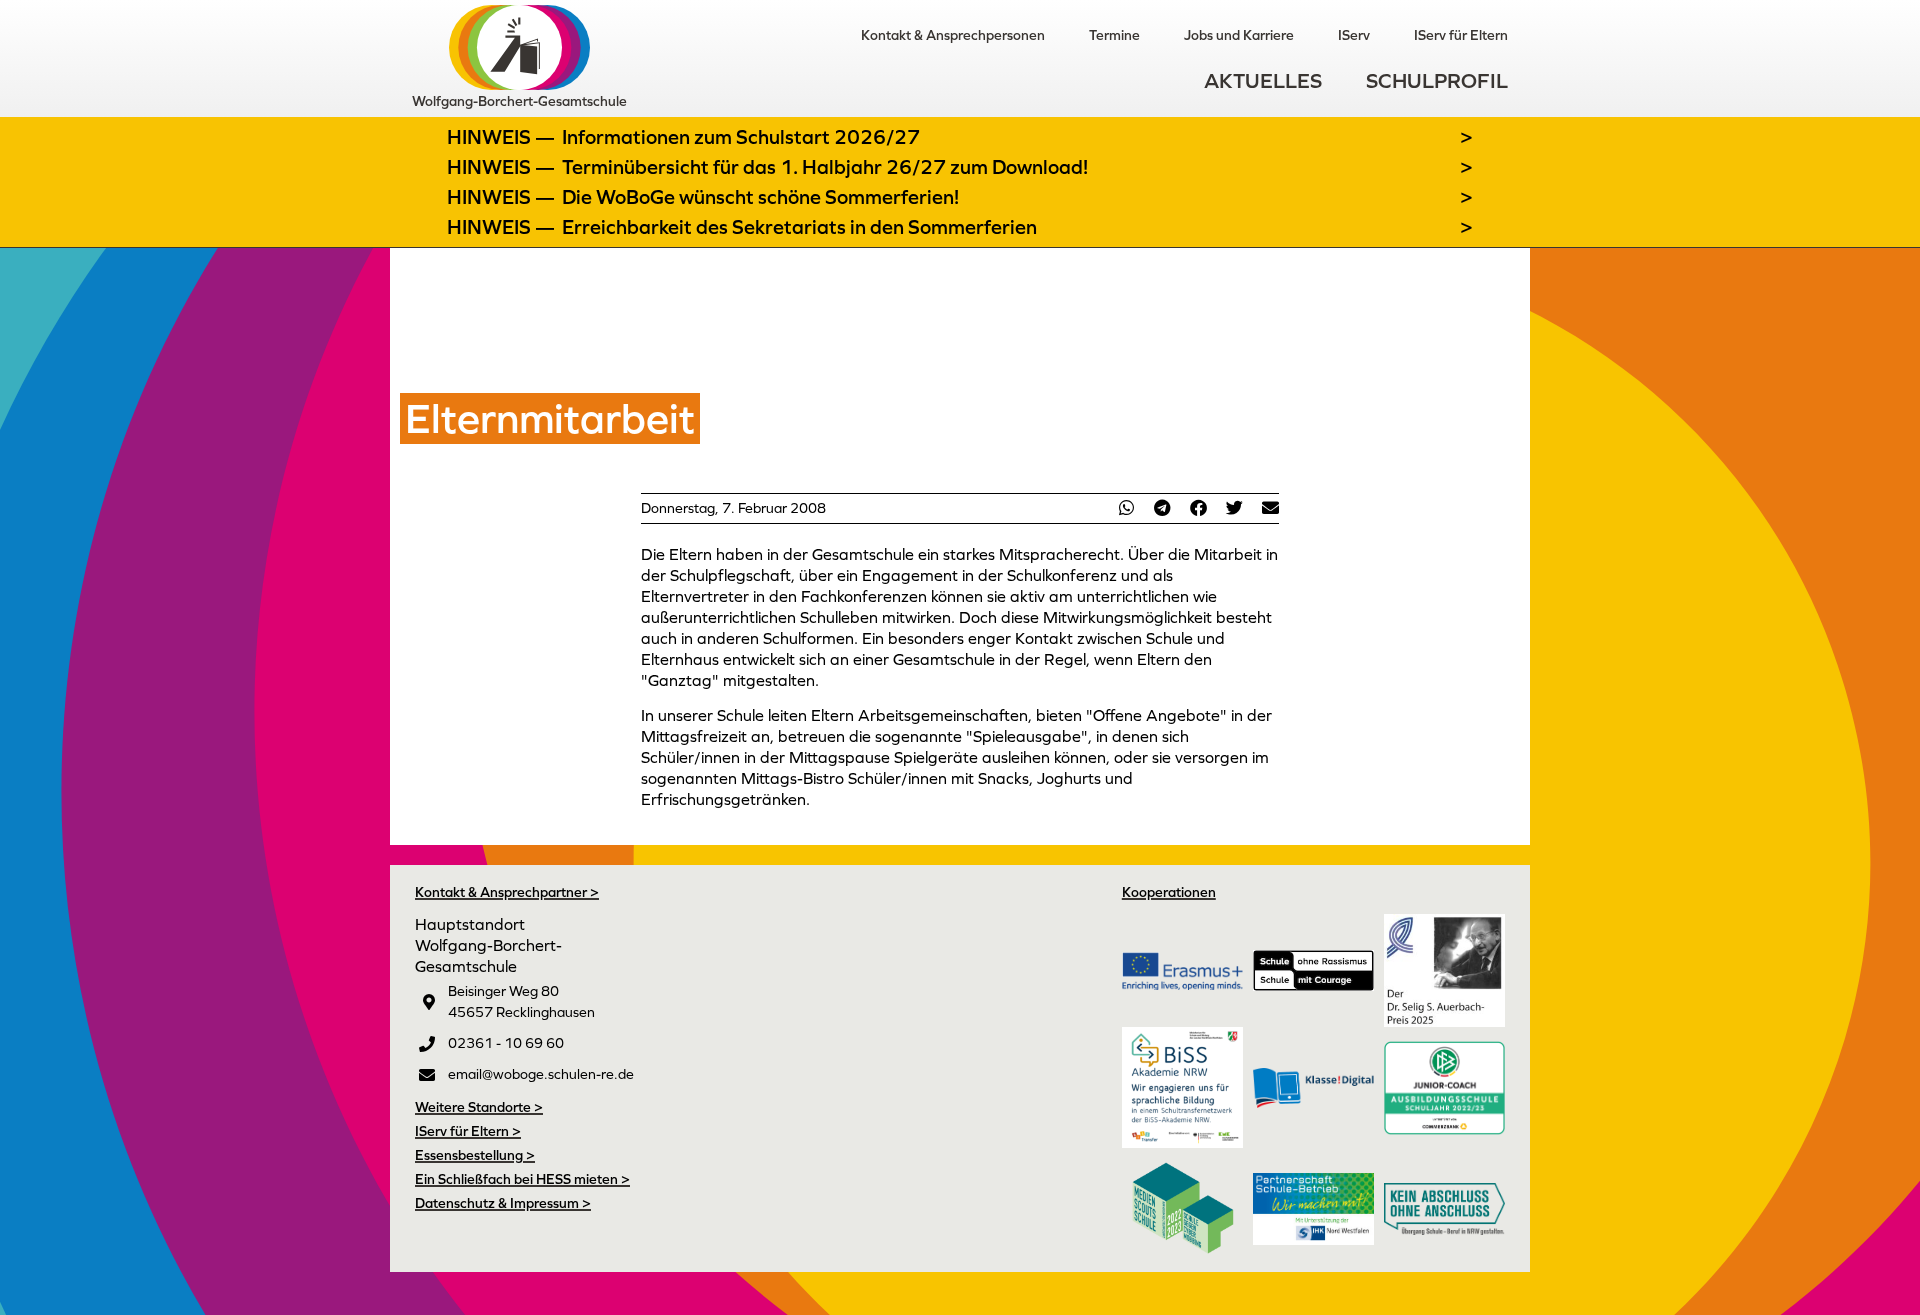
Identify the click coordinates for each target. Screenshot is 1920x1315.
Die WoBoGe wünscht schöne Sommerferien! (760, 197)
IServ (1354, 35)
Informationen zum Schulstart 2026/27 (741, 137)
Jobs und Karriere (1239, 35)
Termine (1114, 35)
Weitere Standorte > (479, 1107)
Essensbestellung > (475, 1155)
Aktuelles (1263, 80)
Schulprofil (1437, 80)
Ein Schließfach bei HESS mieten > (522, 1179)
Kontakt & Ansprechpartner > (507, 892)
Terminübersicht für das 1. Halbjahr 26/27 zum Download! (825, 167)
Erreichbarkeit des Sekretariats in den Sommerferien (799, 227)
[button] (1126, 507)
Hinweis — (503, 137)
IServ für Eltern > (468, 1131)
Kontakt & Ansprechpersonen (953, 35)
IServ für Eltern (1461, 35)
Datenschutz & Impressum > (503, 1203)
